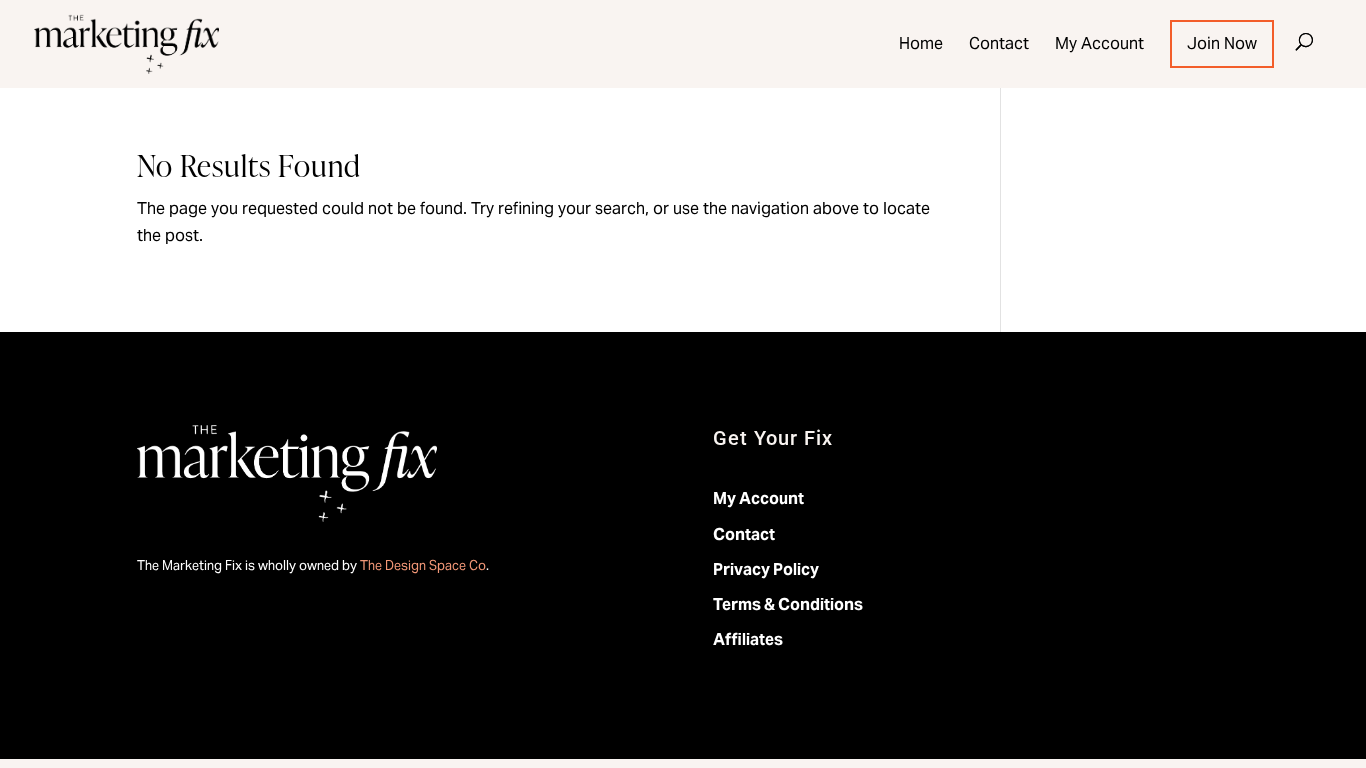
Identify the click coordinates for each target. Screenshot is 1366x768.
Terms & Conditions (788, 604)
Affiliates (748, 639)
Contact (999, 44)
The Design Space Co (423, 565)
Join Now (1222, 44)
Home (921, 44)
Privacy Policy (766, 569)
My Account (1099, 44)
